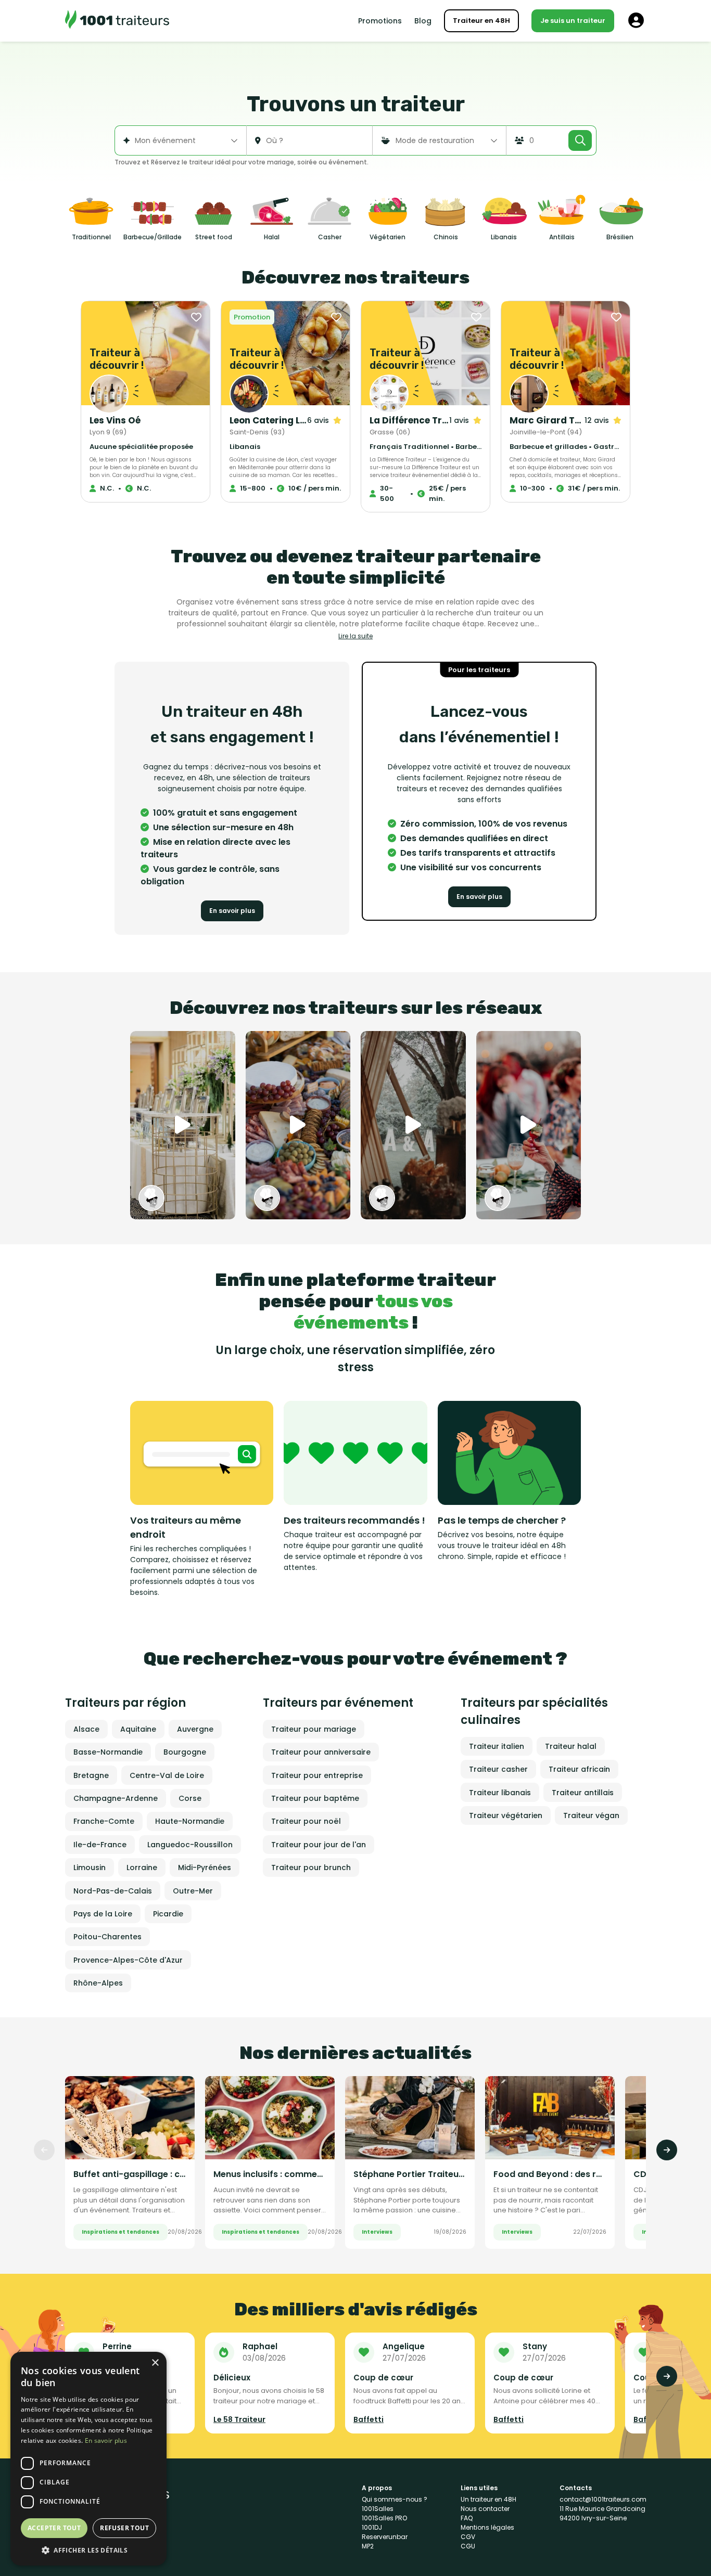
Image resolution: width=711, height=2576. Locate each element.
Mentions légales (487, 2527)
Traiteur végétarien (506, 1815)
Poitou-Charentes (107, 1937)
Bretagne (91, 1775)
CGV (468, 2537)
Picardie (168, 1914)
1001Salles (378, 2509)
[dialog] (88, 2459)
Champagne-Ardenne (116, 1798)
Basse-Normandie (108, 1752)
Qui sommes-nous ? (395, 2499)
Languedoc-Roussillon (190, 1845)
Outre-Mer (193, 1891)
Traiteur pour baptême (315, 1798)
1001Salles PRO (384, 2518)
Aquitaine (138, 1729)
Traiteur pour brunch (311, 1867)
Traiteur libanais (500, 1793)
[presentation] (44, 2150)
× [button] (155, 2363)
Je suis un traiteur (573, 21)
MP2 (368, 2546)
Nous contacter (485, 2509)
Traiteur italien (497, 1746)
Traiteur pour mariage (314, 1729)
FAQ (467, 2518)
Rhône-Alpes (98, 1983)
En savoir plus (232, 911)
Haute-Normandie (190, 1821)
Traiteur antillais (583, 1793)
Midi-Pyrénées (205, 1867)
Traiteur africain (579, 1769)
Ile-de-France (100, 1845)
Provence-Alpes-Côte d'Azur (128, 1960)
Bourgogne (185, 1752)
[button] (88, 2550)
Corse (190, 1798)
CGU (468, 2546)
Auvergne (195, 1729)
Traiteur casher (498, 1769)
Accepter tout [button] (54, 2528)
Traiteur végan (591, 1815)
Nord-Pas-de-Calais (113, 1891)
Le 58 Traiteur (239, 2419)
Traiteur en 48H (481, 21)
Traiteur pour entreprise (317, 1775)
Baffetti (369, 2419)
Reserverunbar (385, 2537)
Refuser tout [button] (124, 2528)
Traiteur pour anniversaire (321, 1752)
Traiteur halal (571, 1746)
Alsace (86, 1729)
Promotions (380, 21)
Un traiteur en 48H (488, 2499)
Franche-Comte (104, 1821)
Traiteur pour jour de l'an (319, 1845)
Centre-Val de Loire (167, 1775)
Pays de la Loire (103, 1914)
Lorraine (142, 1867)
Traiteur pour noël (306, 1821)
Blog (423, 21)
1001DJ (372, 2527)
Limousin (90, 1867)
